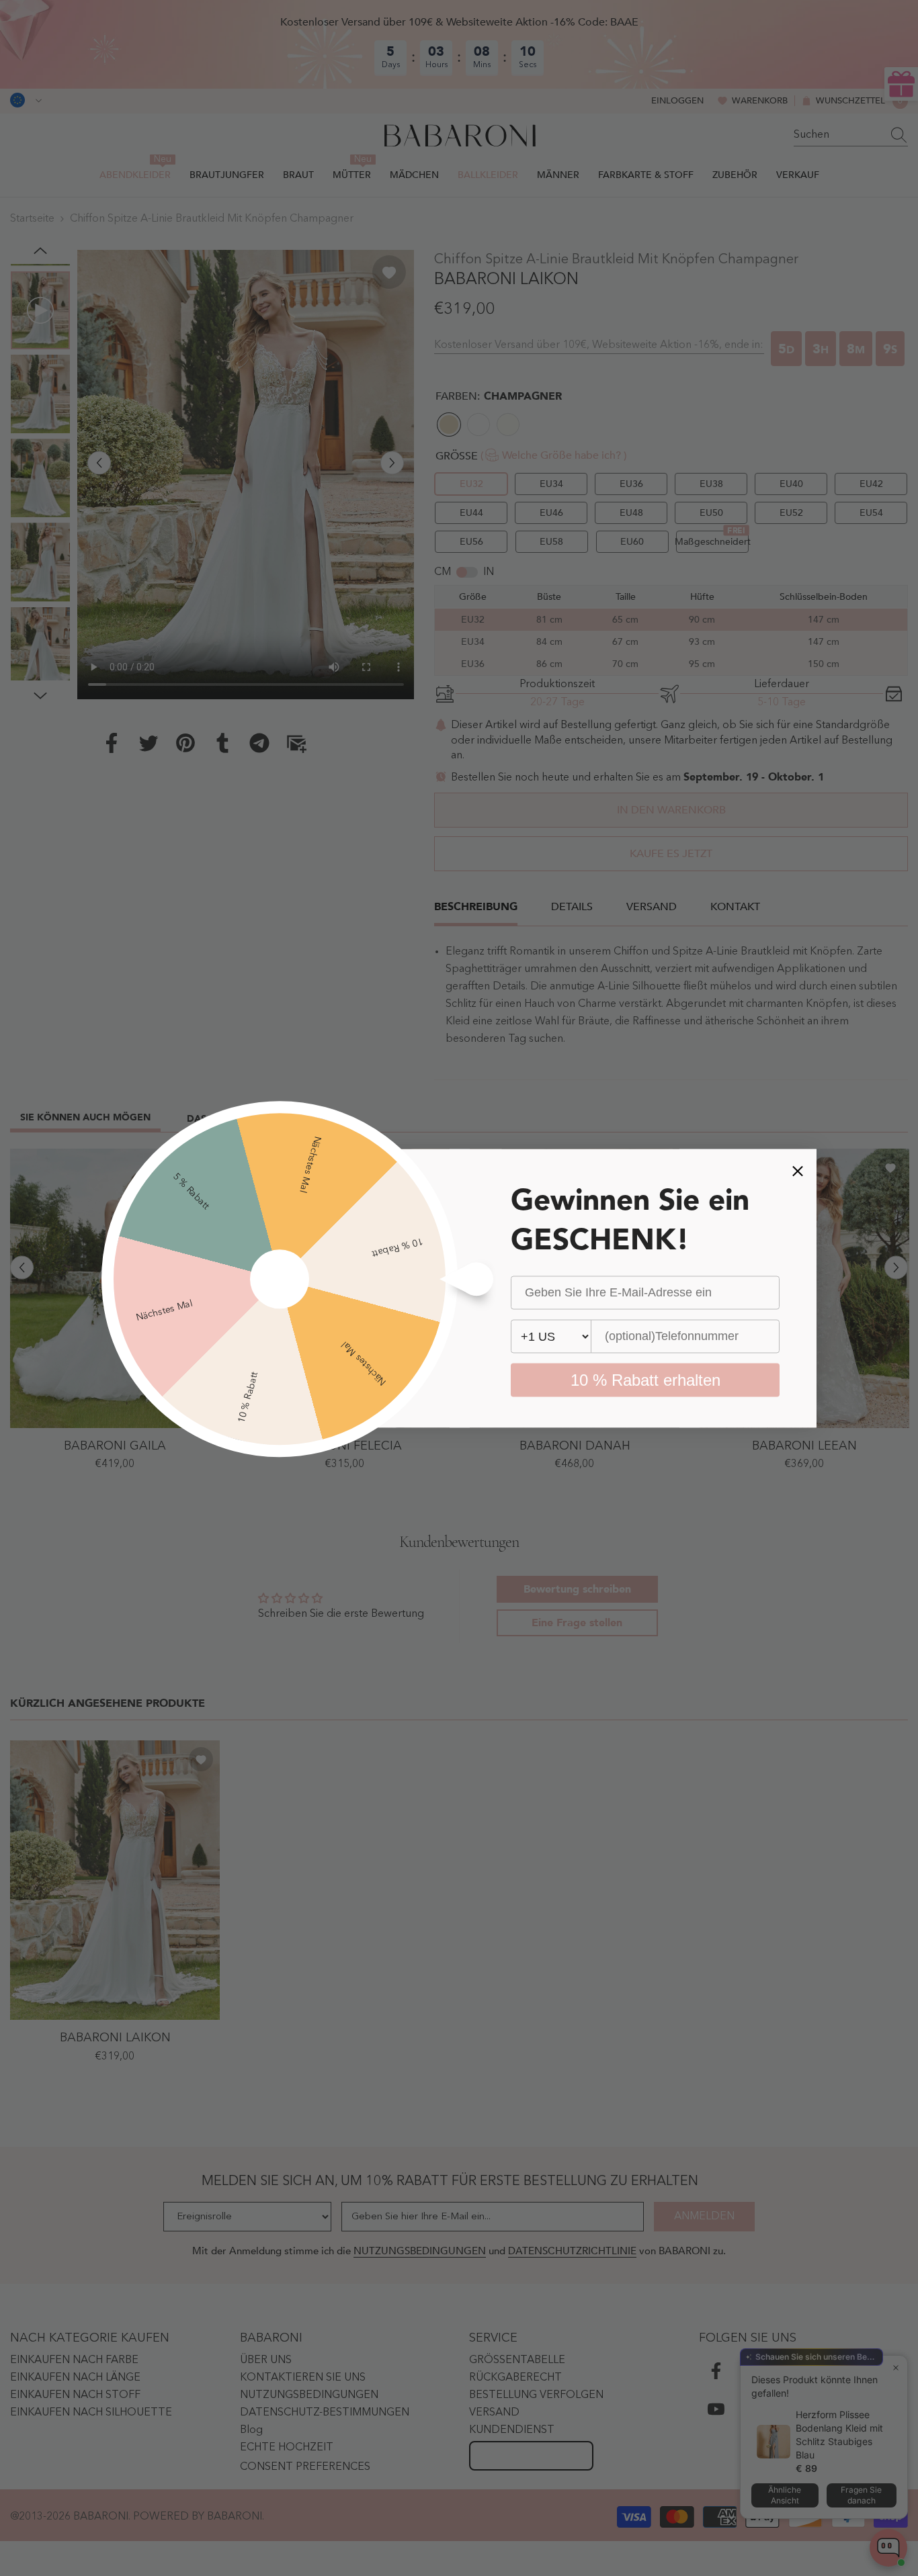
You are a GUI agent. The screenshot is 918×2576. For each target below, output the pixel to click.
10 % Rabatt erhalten (645, 1379)
